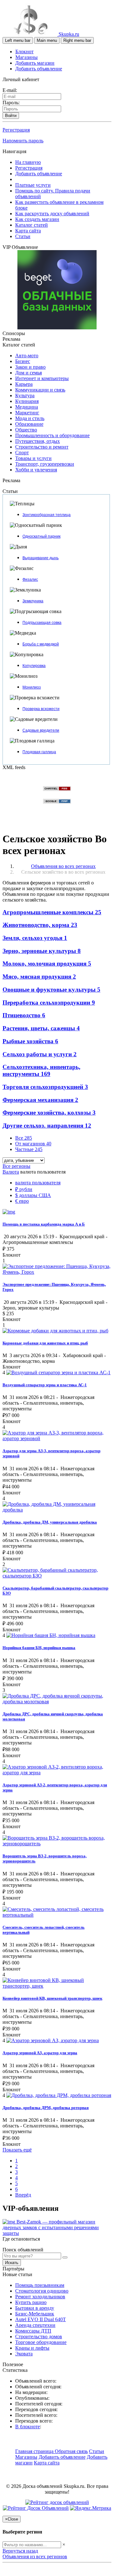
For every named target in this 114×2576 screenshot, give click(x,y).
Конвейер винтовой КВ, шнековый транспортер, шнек (52, 1998)
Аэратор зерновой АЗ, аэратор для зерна (40, 2053)
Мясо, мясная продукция (39, 977)
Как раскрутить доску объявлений (52, 214)
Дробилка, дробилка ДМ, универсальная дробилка (50, 1522)
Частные (29, 1149)
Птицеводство (24, 1015)
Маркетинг (27, 413)
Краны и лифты (32, 2348)
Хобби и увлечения (36, 470)
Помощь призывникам (40, 2285)
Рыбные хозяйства (30, 1041)
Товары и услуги (33, 458)
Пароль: (11, 103)
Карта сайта (28, 231)
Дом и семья (28, 373)
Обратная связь (71, 2451)
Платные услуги (33, 185)
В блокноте (28, 2427)
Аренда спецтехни (35, 2325)
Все (24, 1138)
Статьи (23, 236)
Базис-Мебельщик (35, 2314)
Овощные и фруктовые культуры (51, 990)
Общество (26, 430)
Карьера (24, 384)
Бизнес (23, 361)
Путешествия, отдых (38, 441)
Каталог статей (32, 225)
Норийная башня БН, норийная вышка (39, 1648)
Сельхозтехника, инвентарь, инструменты (41, 1070)
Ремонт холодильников (40, 2297)
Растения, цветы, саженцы (41, 1028)
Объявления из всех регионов (35, 2557)
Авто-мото (27, 356)
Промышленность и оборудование (52, 435)
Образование (29, 424)
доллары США (33, 1195)
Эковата (24, 2354)
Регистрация (16, 130)
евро (22, 1201)
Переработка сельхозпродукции (49, 1003)
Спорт (22, 453)
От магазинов (33, 1144)
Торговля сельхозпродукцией (45, 1087)
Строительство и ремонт (42, 447)
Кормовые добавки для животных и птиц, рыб (45, 1343)
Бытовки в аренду (35, 2308)
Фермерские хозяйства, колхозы (49, 1113)
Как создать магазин (37, 219)
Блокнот (25, 52)
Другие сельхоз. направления (47, 1126)
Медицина (27, 407)
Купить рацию (31, 2302)
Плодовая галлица (39, 752)
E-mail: (10, 90)
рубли (24, 1189)
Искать (12, 2263)
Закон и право (30, 367)
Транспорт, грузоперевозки (45, 464)
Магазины (27, 57)
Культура (25, 395)
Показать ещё (17, 2150)
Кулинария (27, 401)
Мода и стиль (30, 418)
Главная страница (35, 2451)
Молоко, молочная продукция (47, 964)
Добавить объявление (39, 69)
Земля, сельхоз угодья (35, 938)
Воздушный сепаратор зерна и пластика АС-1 (45, 1385)
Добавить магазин (35, 63)
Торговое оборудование (41, 2342)
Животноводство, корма (40, 925)
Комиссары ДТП (33, 2331)
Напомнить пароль (23, 141)
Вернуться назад (20, 2551)
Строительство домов (39, 2337)
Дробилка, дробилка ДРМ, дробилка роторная (46, 2108)
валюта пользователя (38, 1183)
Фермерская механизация (40, 1100)
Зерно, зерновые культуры (42, 951)
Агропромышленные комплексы (52, 912)
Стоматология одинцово (42, 2291)
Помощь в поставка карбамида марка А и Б (44, 1224)
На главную (28, 162)
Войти (11, 116)
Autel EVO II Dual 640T (41, 2319)
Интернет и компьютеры (42, 378)
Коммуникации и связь (40, 390)
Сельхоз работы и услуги (40, 1054)
